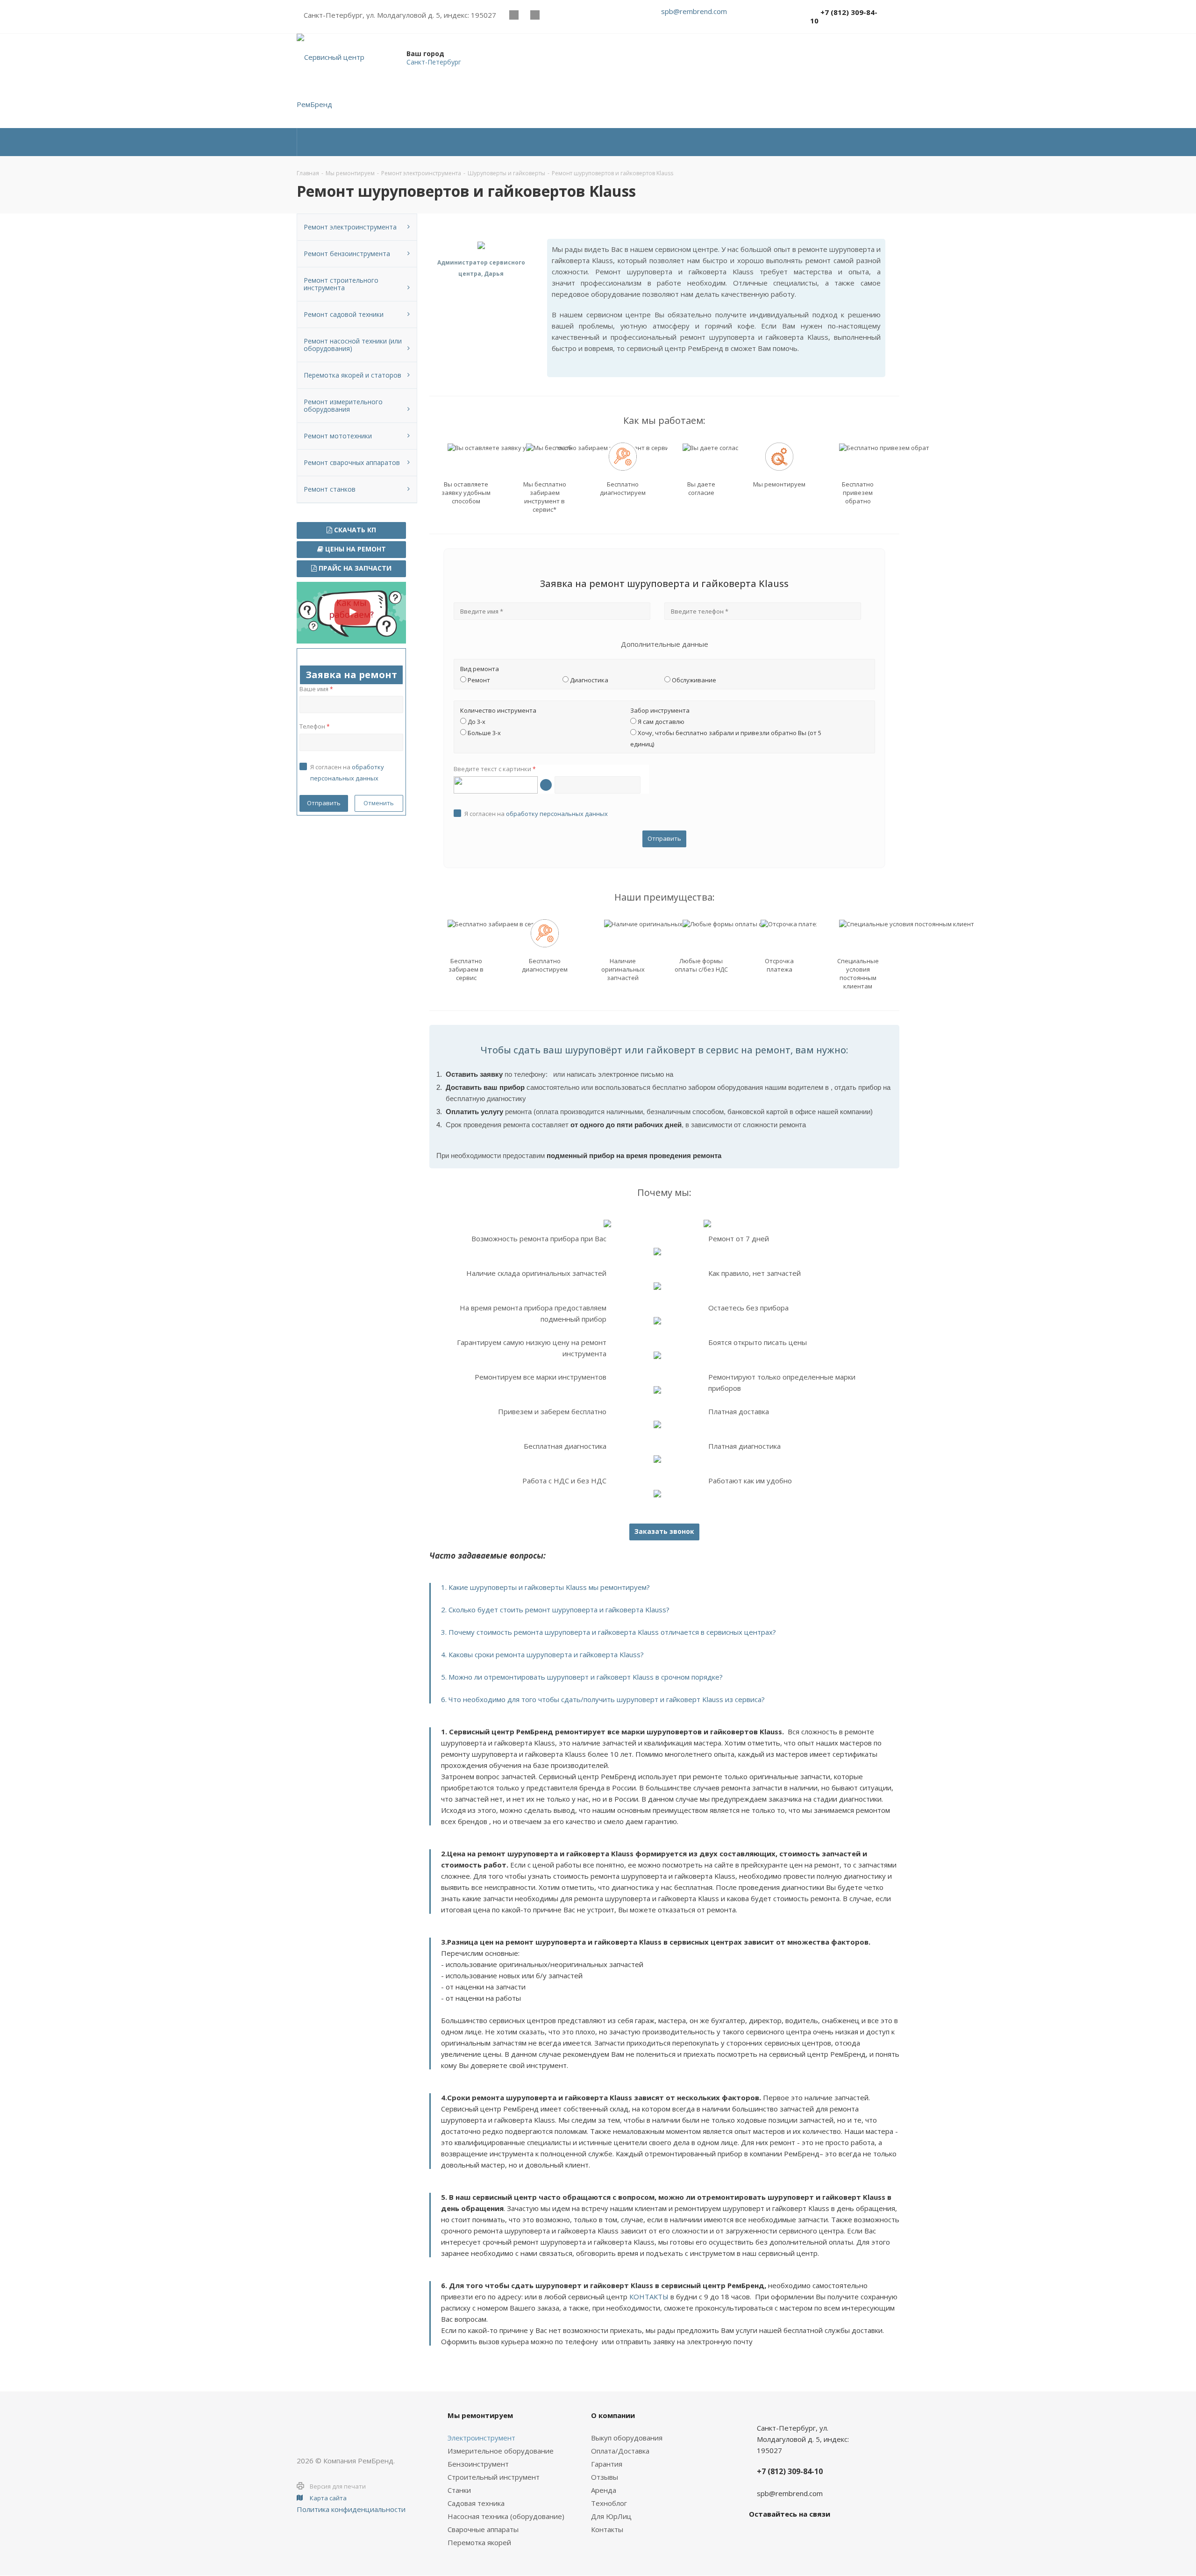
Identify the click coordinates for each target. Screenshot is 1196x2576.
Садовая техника (476, 2503)
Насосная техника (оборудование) (506, 2516)
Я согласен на (536, 814)
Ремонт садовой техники (344, 314)
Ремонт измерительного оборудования (343, 405)
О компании (613, 2415)
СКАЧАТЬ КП (354, 530)
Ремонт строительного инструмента (341, 284)
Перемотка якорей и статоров (352, 375)
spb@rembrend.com (694, 11)
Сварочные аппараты (483, 2529)
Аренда (604, 2490)
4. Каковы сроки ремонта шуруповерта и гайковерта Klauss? (542, 1654)
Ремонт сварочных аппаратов (352, 462)
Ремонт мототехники (338, 436)
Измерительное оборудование (501, 2451)
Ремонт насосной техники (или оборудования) (353, 345)
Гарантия (607, 2464)
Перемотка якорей (479, 2542)
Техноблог (609, 2503)
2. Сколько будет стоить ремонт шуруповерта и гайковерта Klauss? (555, 1610)
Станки (459, 2490)
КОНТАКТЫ (649, 2297)
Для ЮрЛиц (611, 2516)
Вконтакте (514, 15)
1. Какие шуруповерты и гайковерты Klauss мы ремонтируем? (545, 1587)
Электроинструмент (481, 2438)
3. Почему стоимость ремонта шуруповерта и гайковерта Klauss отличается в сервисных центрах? (609, 1632)
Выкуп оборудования (627, 2438)
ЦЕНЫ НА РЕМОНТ (355, 549)
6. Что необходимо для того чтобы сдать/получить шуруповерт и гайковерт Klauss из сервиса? (603, 1699)
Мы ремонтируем (480, 2415)
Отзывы (605, 2477)
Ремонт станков (330, 489)
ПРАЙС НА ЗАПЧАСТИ (354, 568)
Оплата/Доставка (620, 2451)
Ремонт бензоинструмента (347, 254)
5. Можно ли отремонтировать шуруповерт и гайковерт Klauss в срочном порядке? (582, 1677)
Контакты (607, 2529)
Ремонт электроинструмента (350, 227)
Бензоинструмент (478, 2464)
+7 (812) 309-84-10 (844, 16)
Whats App (556, 15)
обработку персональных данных (557, 814)
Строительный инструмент (494, 2477)
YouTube (535, 15)
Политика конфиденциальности (351, 2509)
